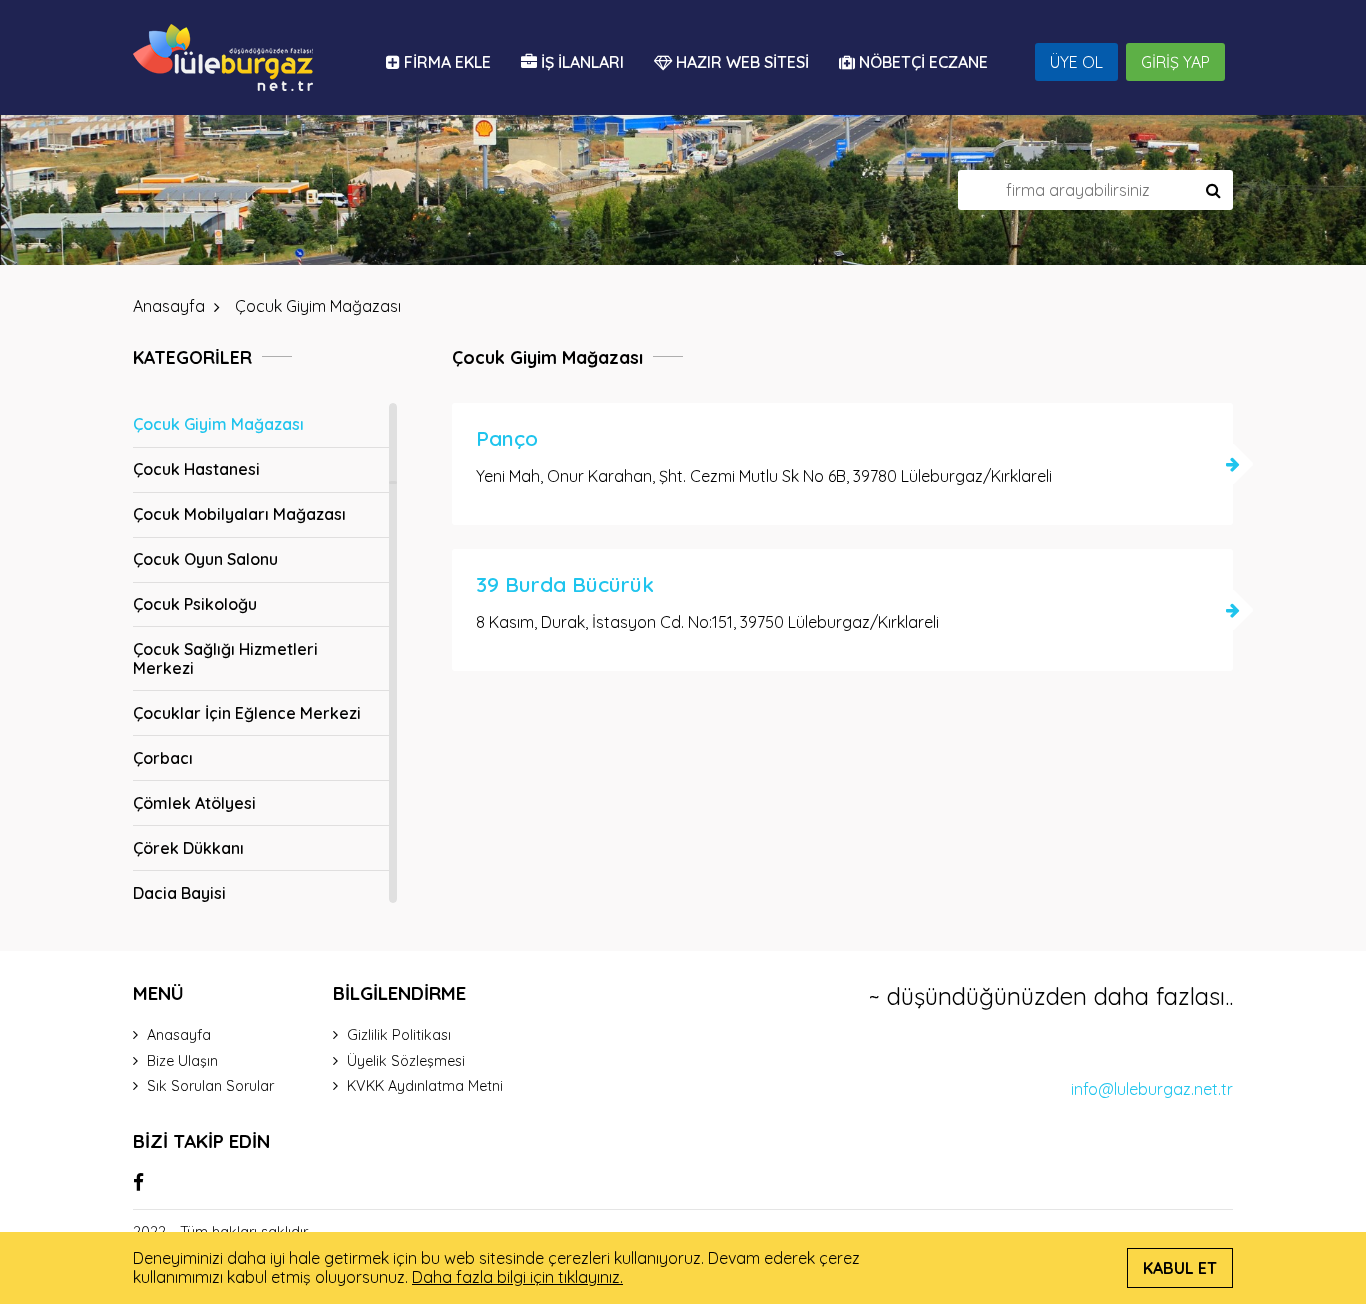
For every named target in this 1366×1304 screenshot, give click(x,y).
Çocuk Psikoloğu (195, 604)
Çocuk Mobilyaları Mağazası (239, 514)
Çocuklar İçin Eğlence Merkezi (247, 713)
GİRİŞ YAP (1175, 62)
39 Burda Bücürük (565, 585)
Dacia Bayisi (179, 893)
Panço (507, 439)
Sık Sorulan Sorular (210, 1086)
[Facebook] (138, 1182)
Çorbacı (163, 758)
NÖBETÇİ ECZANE (921, 62)
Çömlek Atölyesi (194, 803)
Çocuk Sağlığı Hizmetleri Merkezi (225, 658)
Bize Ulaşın (182, 1061)
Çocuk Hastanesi (196, 469)
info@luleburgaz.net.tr (1152, 1089)
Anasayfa (179, 1035)
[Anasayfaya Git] (223, 57)
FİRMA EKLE (445, 62)
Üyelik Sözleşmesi (406, 1061)
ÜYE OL (1076, 62)
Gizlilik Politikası (399, 1035)
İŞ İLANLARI (580, 62)
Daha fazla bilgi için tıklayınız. (517, 1277)
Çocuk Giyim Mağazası (218, 424)
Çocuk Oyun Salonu (205, 559)
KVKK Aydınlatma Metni (425, 1086)
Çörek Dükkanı (188, 848)
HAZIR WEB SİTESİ (740, 62)
